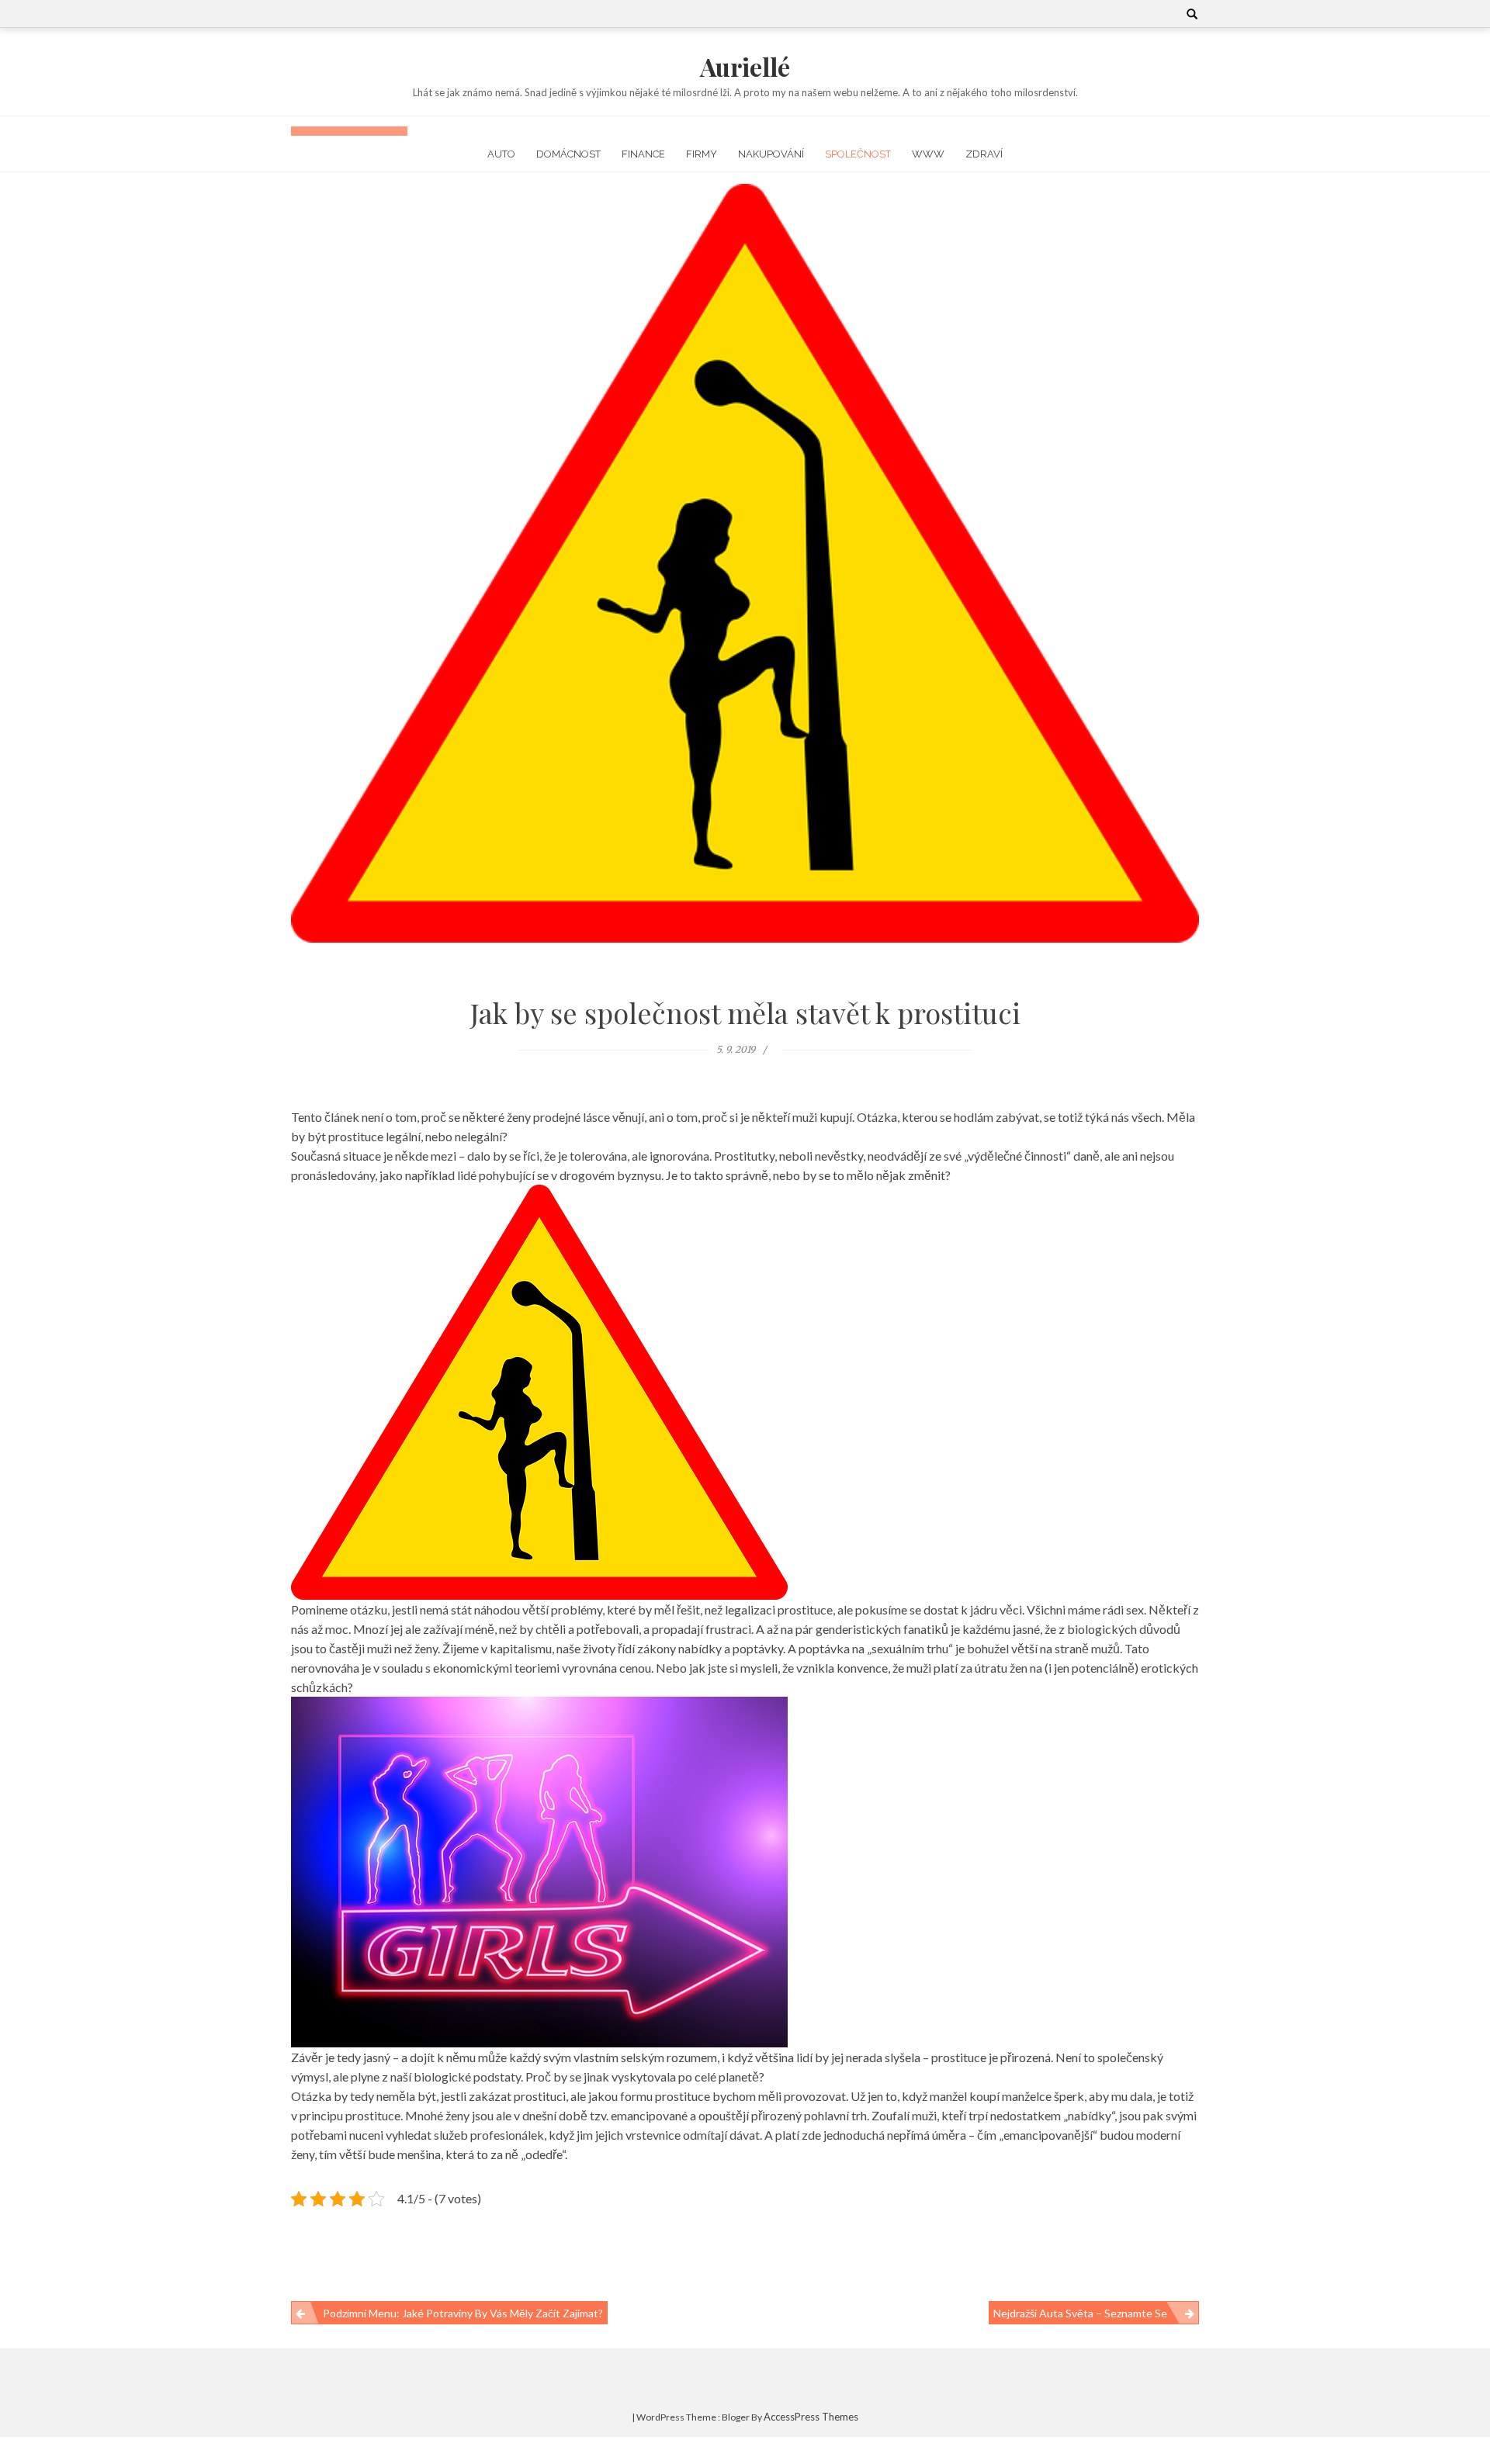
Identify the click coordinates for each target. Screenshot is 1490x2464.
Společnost (858, 154)
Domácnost (568, 154)
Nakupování (771, 154)
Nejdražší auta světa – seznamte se (1080, 2313)
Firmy (702, 154)
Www (928, 154)
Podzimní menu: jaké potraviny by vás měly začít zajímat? (463, 2313)
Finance (643, 154)
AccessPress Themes (811, 2417)
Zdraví (984, 154)
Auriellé (745, 66)
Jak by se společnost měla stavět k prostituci (745, 1012)
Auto (501, 154)
